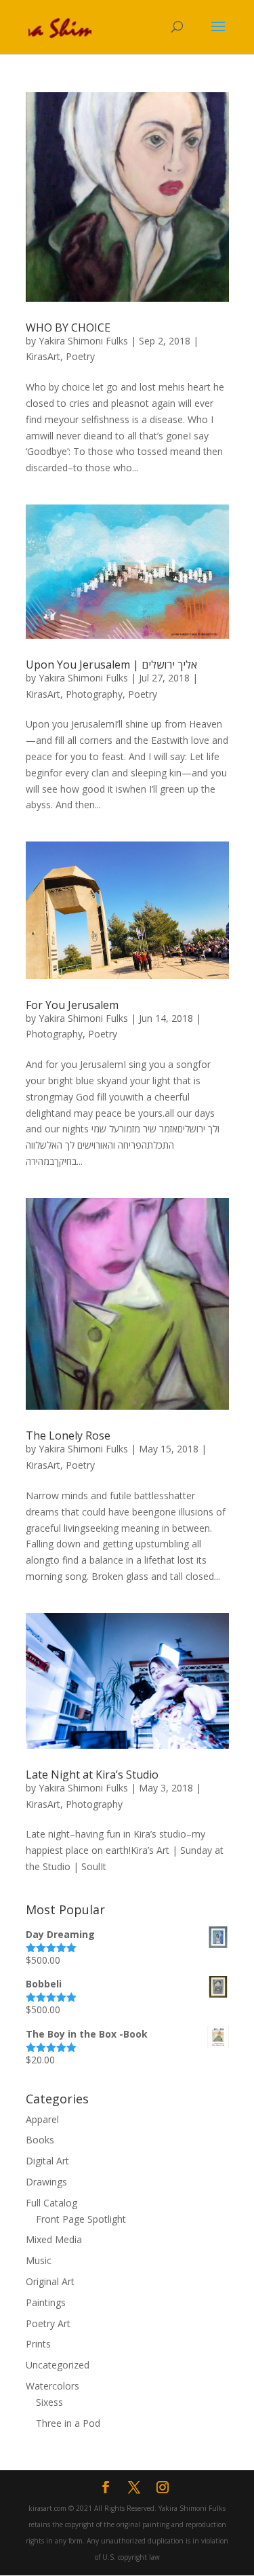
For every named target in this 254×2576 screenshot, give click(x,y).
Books (40, 2140)
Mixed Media (54, 2239)
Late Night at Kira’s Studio (92, 1775)
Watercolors (52, 2386)
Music (39, 2260)
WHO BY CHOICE (68, 328)
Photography (94, 694)
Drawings (46, 2182)
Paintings (46, 2302)
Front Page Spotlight (81, 2219)
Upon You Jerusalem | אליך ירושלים (111, 665)
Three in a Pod (68, 2423)
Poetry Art (48, 2323)
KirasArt (43, 356)
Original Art (50, 2281)
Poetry (80, 356)
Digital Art (47, 2161)
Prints (38, 2344)
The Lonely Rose (68, 1435)
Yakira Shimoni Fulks (83, 341)
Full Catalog (51, 2203)
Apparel (42, 2119)
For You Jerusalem (72, 1005)
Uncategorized (58, 2365)
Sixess (49, 2402)
